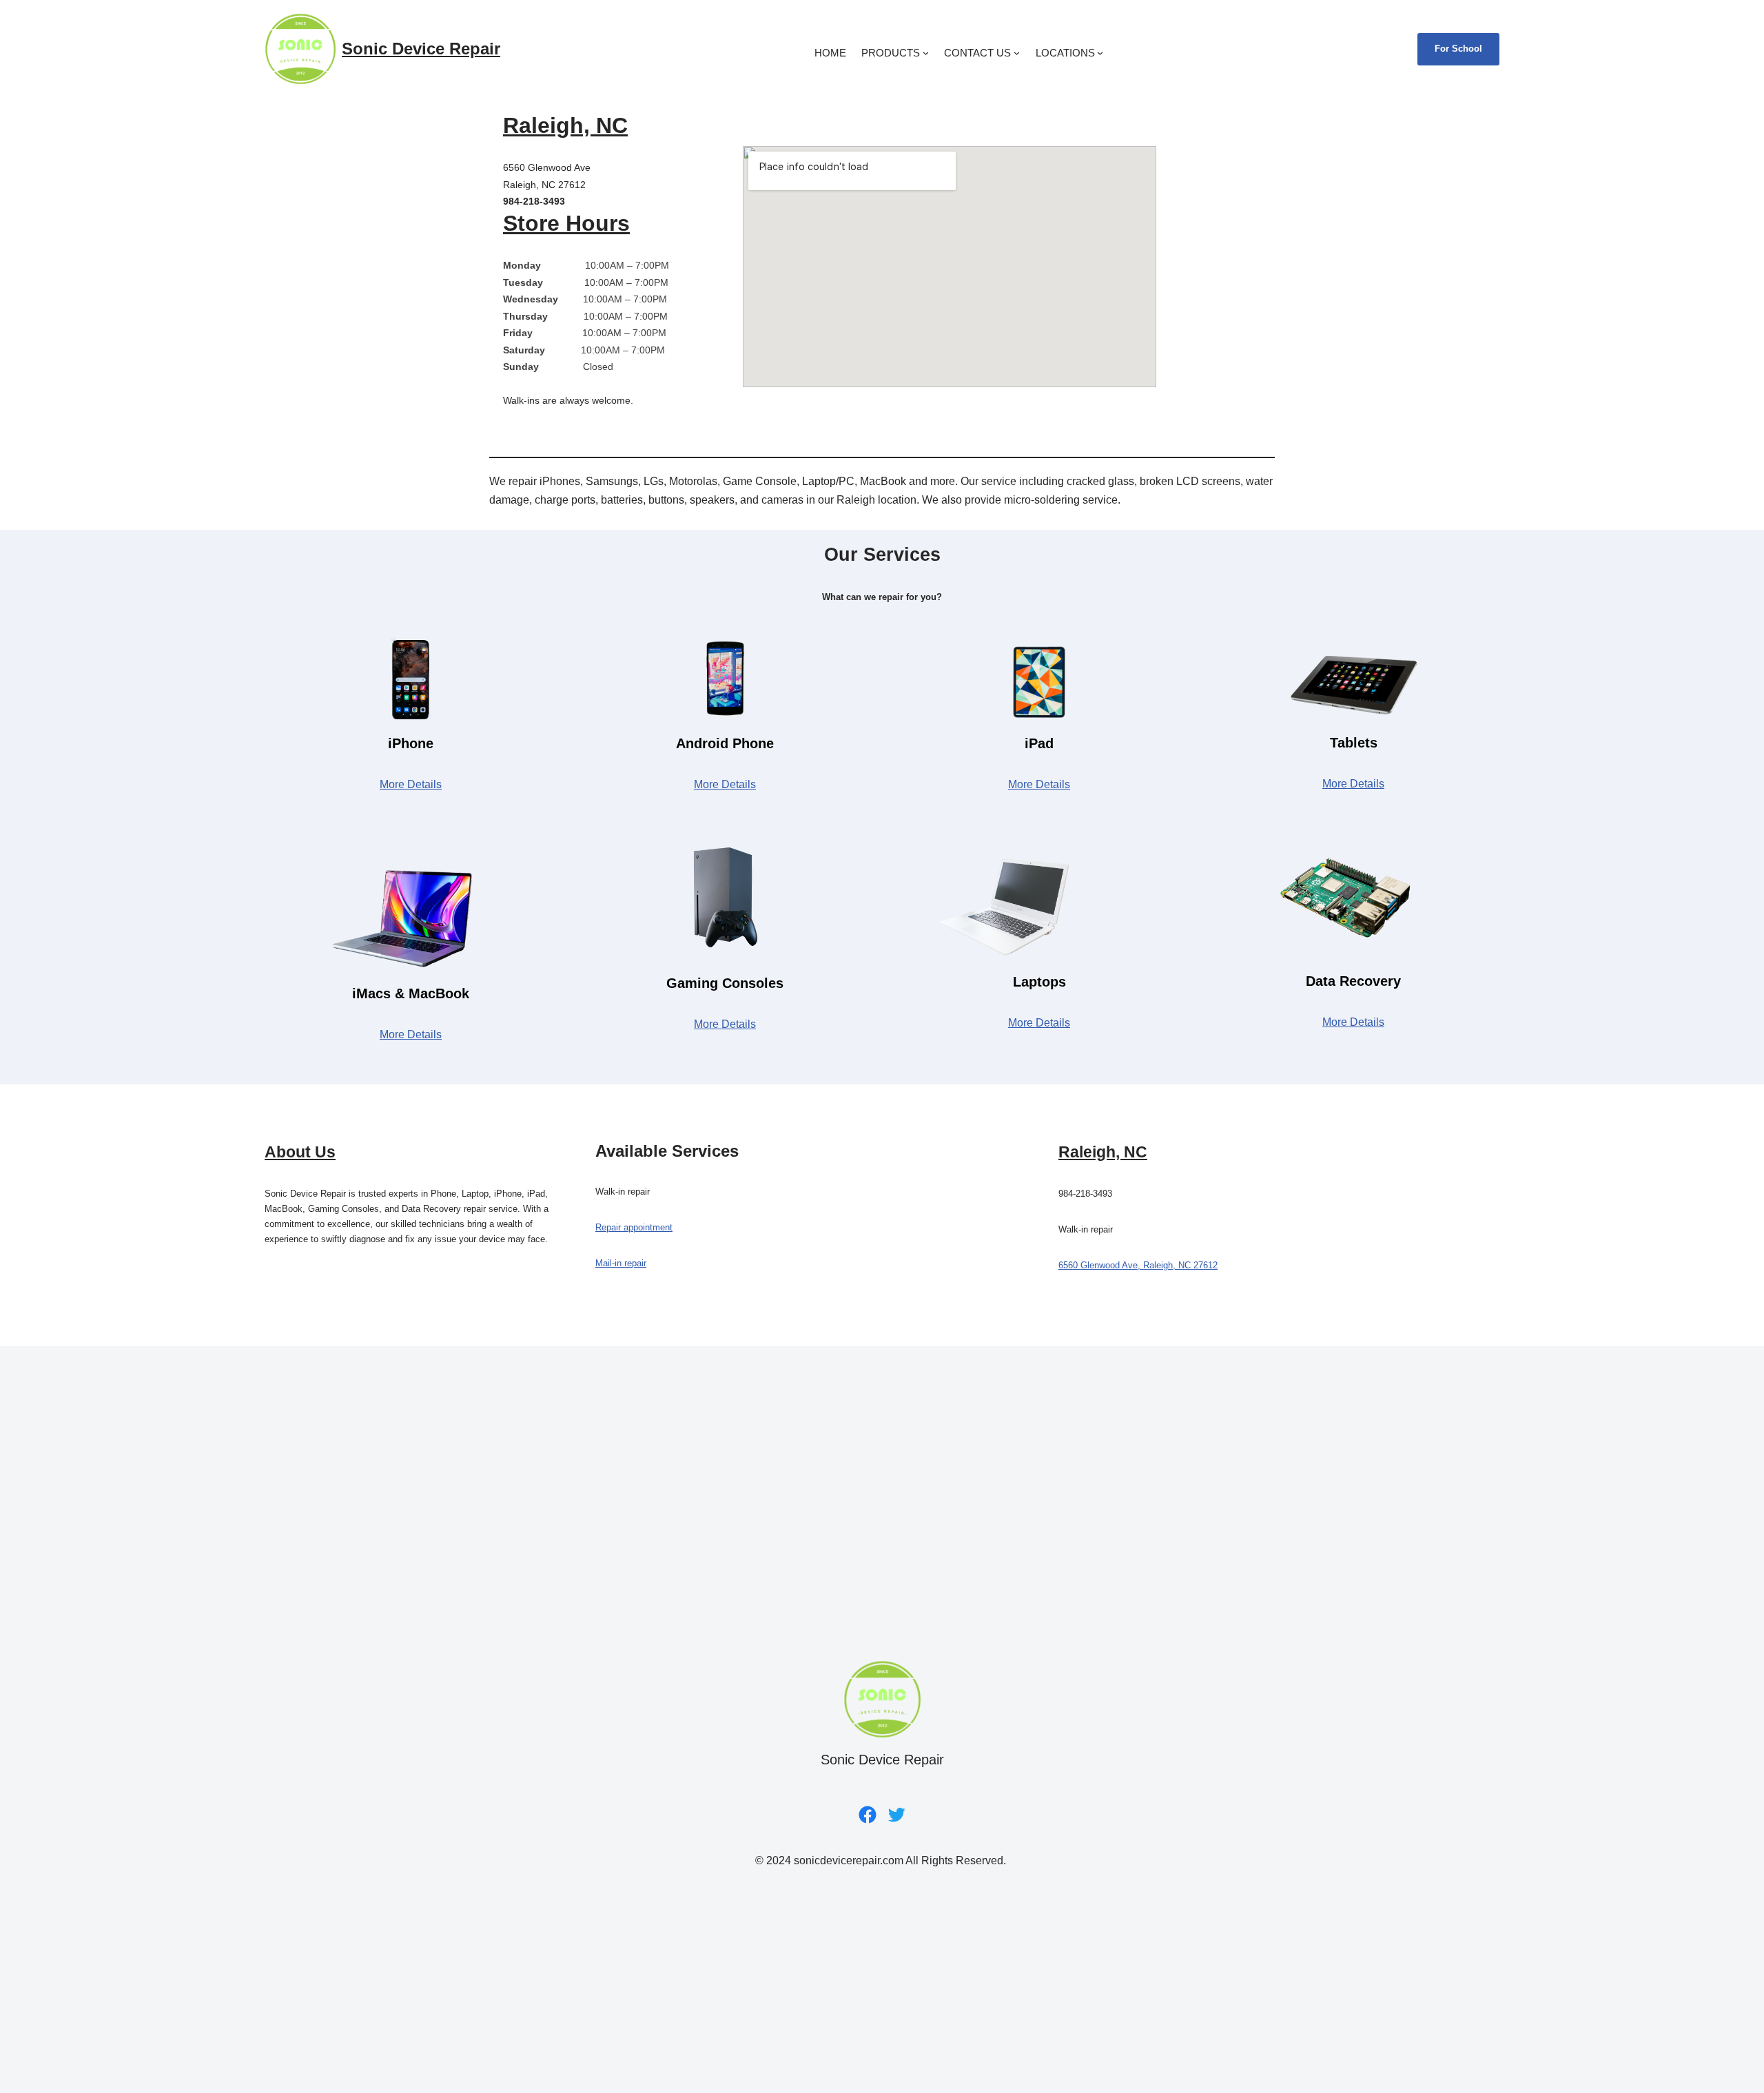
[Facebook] (868, 1815)
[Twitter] (896, 1815)
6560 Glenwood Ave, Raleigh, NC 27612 (1138, 1265)
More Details (411, 784)
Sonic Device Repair (421, 49)
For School (1458, 49)
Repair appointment (634, 1227)
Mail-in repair (621, 1263)
